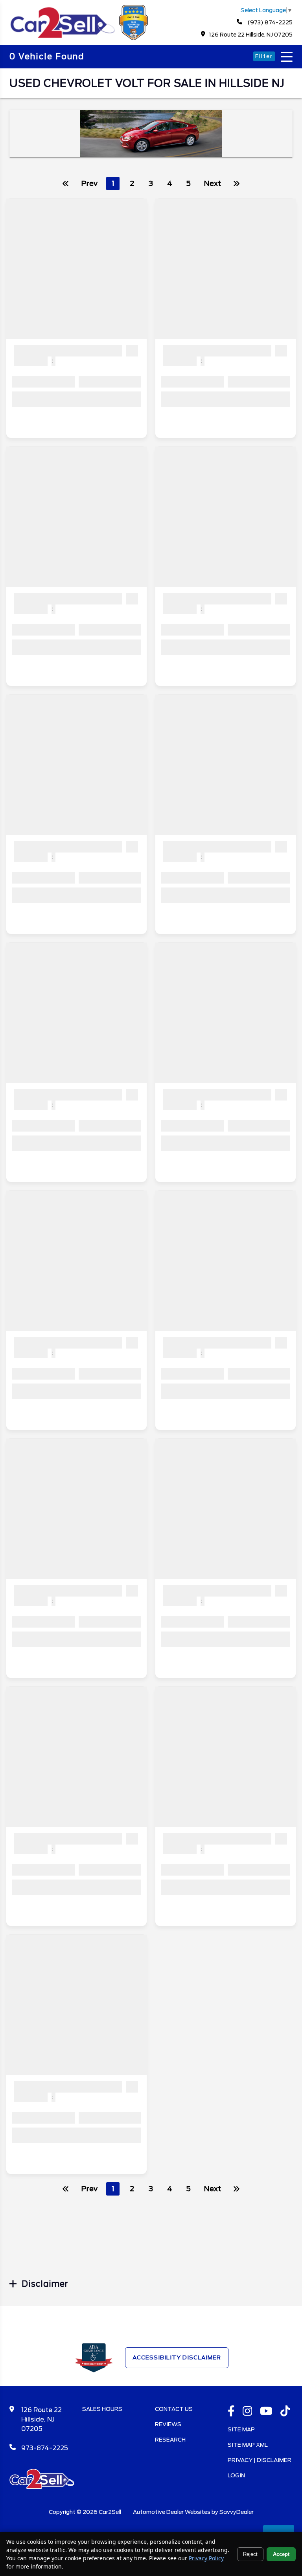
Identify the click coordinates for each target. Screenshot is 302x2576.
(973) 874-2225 (269, 22)
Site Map (241, 2429)
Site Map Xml (248, 2445)
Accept (281, 2554)
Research (170, 2440)
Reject (250, 2554)
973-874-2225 (45, 2448)
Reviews (168, 2424)
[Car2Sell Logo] (80, 38)
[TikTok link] (285, 2412)
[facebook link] (231, 2412)
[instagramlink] (248, 2412)
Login (236, 2475)
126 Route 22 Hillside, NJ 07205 (251, 35)
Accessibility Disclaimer (177, 2357)
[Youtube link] (266, 2412)
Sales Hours (102, 2409)
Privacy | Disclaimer (260, 2460)
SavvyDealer (237, 2512)
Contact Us (174, 2409)
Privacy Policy (206, 2558)
